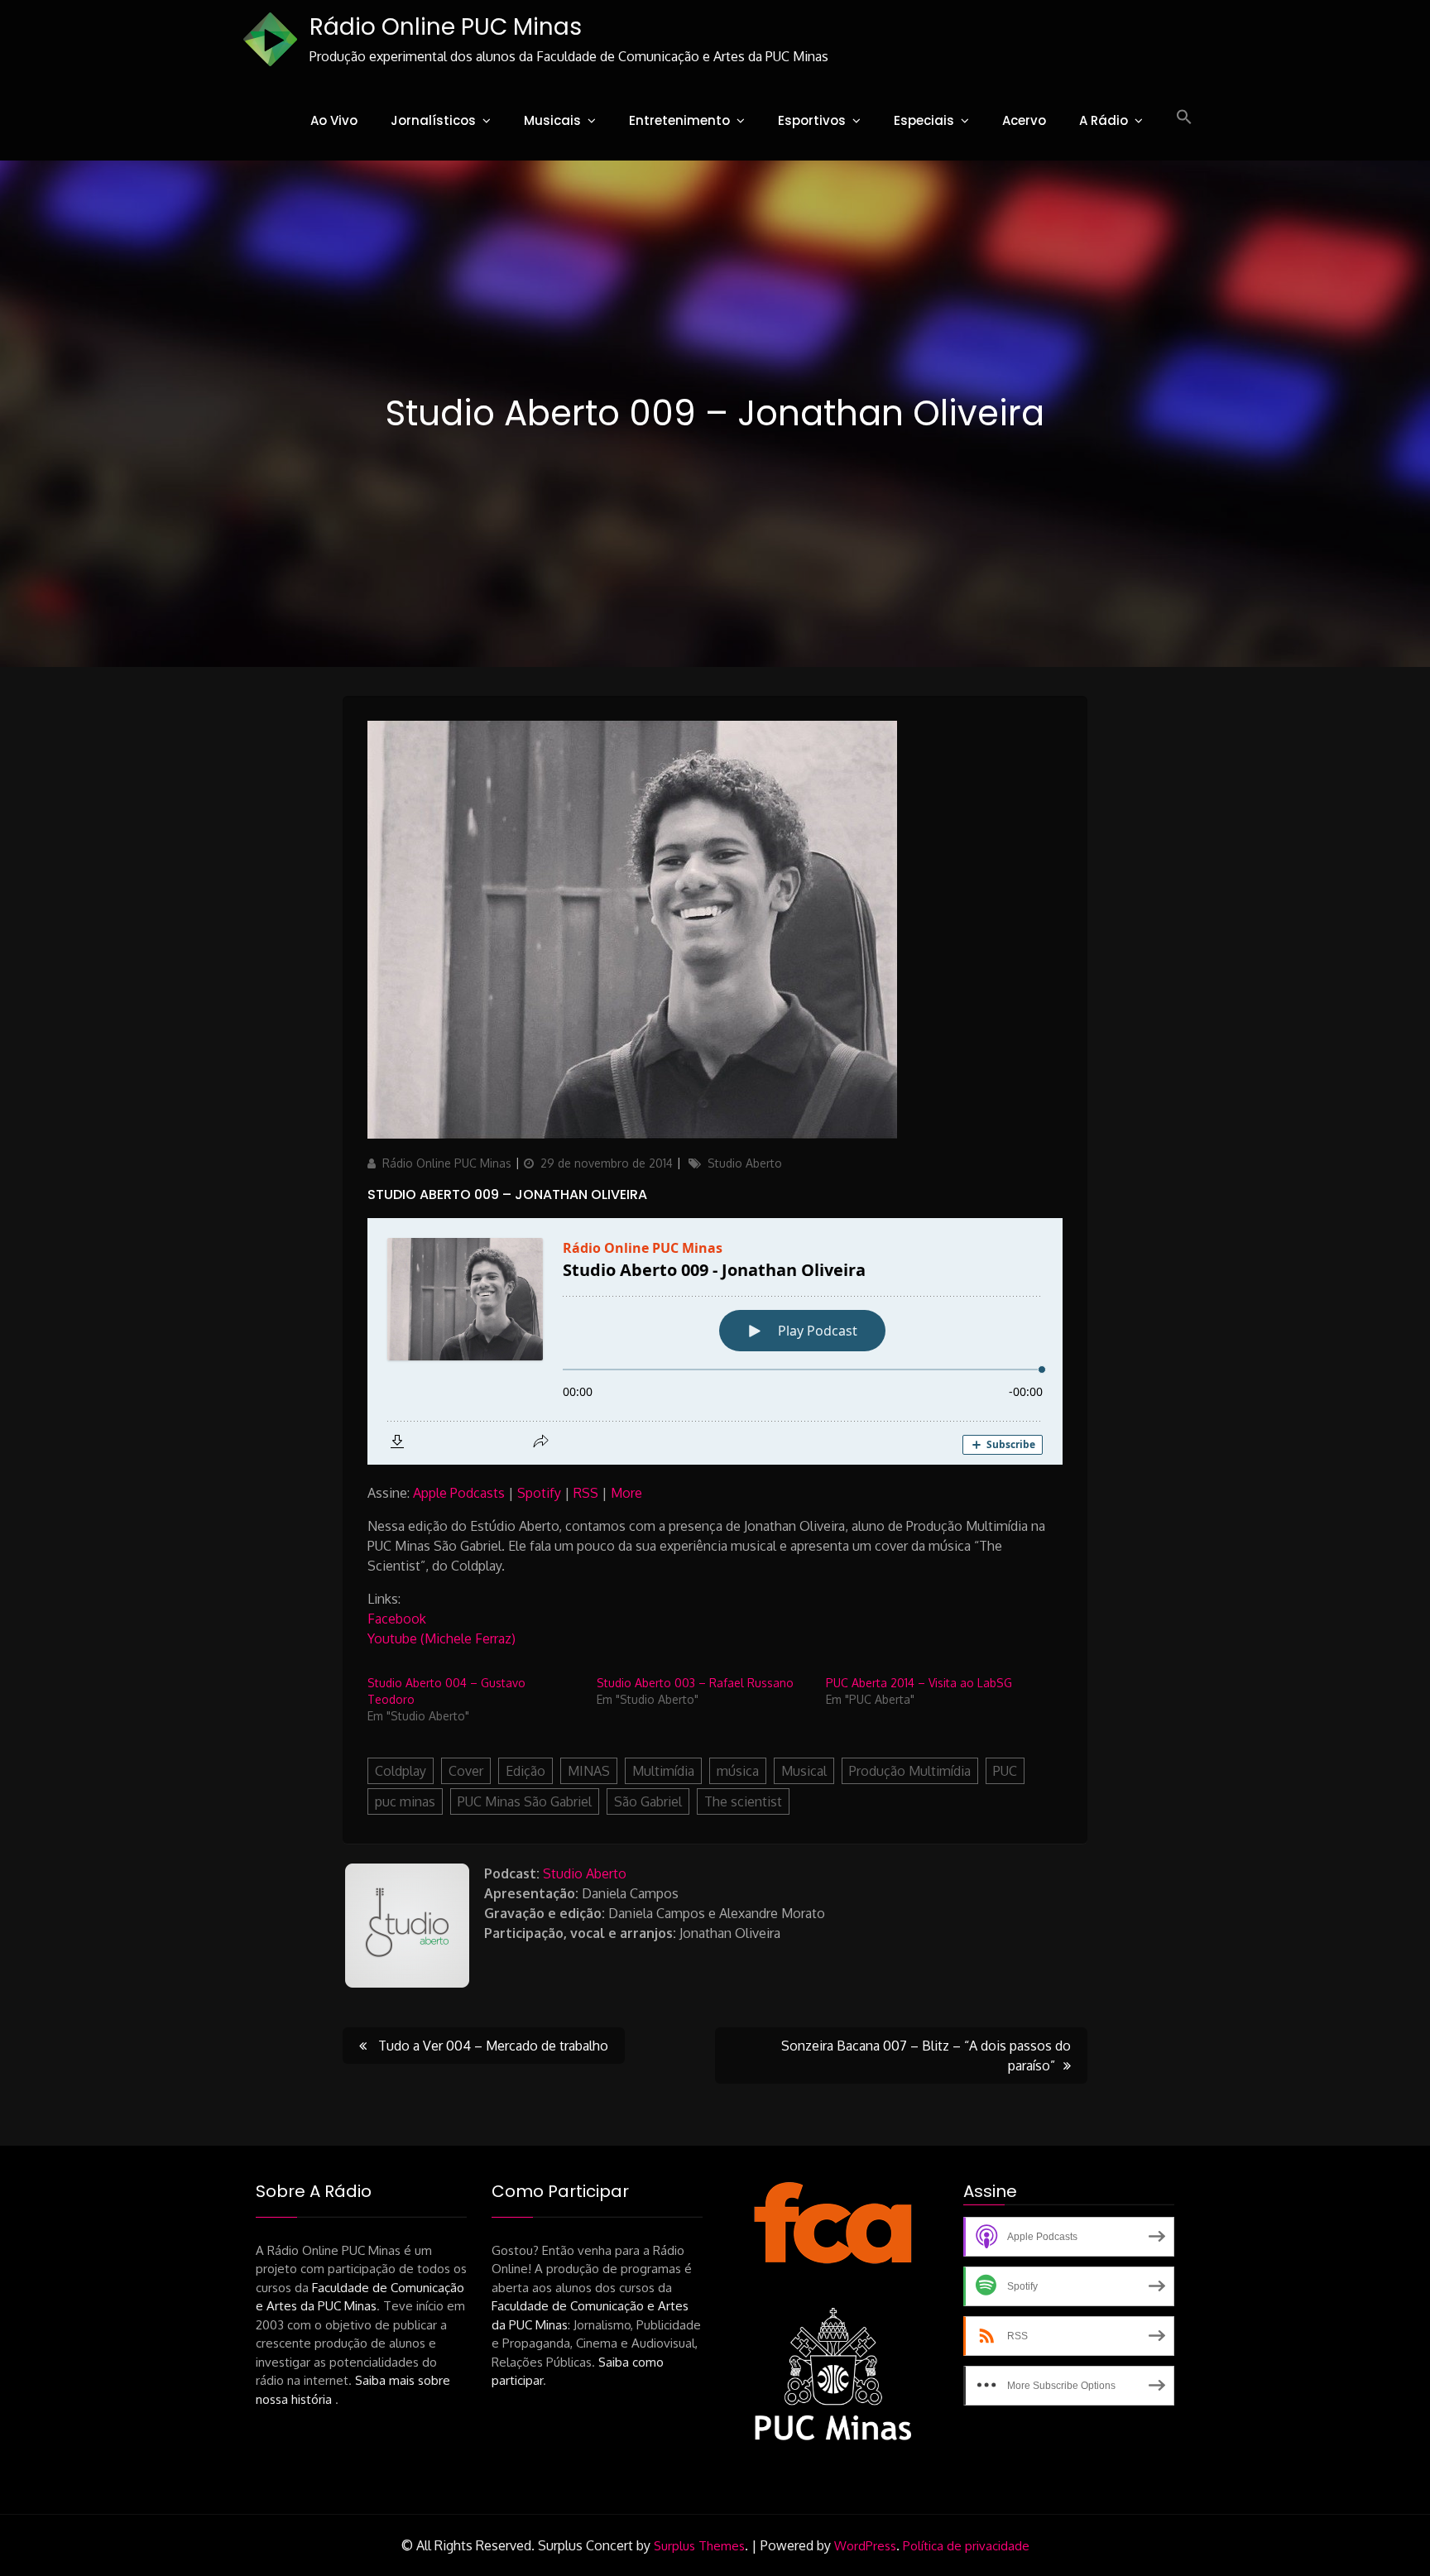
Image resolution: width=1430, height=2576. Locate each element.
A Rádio (1104, 120)
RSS (586, 1493)
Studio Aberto (745, 1163)
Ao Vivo (334, 120)
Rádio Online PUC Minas (446, 27)
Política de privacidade (966, 2546)
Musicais (552, 120)
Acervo (1024, 120)
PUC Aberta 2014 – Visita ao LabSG (919, 1683)
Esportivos (812, 120)
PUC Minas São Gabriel (525, 1801)
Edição (525, 1771)
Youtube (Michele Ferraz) (443, 1638)
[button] (1184, 118)
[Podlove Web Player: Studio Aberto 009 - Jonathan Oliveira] (715, 1341)
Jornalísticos (433, 120)
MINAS (589, 1771)
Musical (804, 1771)
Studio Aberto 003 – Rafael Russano (695, 1683)
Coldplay (401, 1771)
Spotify (539, 1493)
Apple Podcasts (459, 1493)
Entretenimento (679, 120)
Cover (466, 1771)
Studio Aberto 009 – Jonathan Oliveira (507, 1194)
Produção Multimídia (910, 1771)
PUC (1005, 1771)
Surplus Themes (699, 2546)
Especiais (924, 120)
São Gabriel (648, 1801)
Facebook (397, 1619)
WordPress (865, 2546)
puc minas (405, 1801)
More (626, 1493)
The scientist (743, 1801)
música (738, 1771)
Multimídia (663, 1771)
